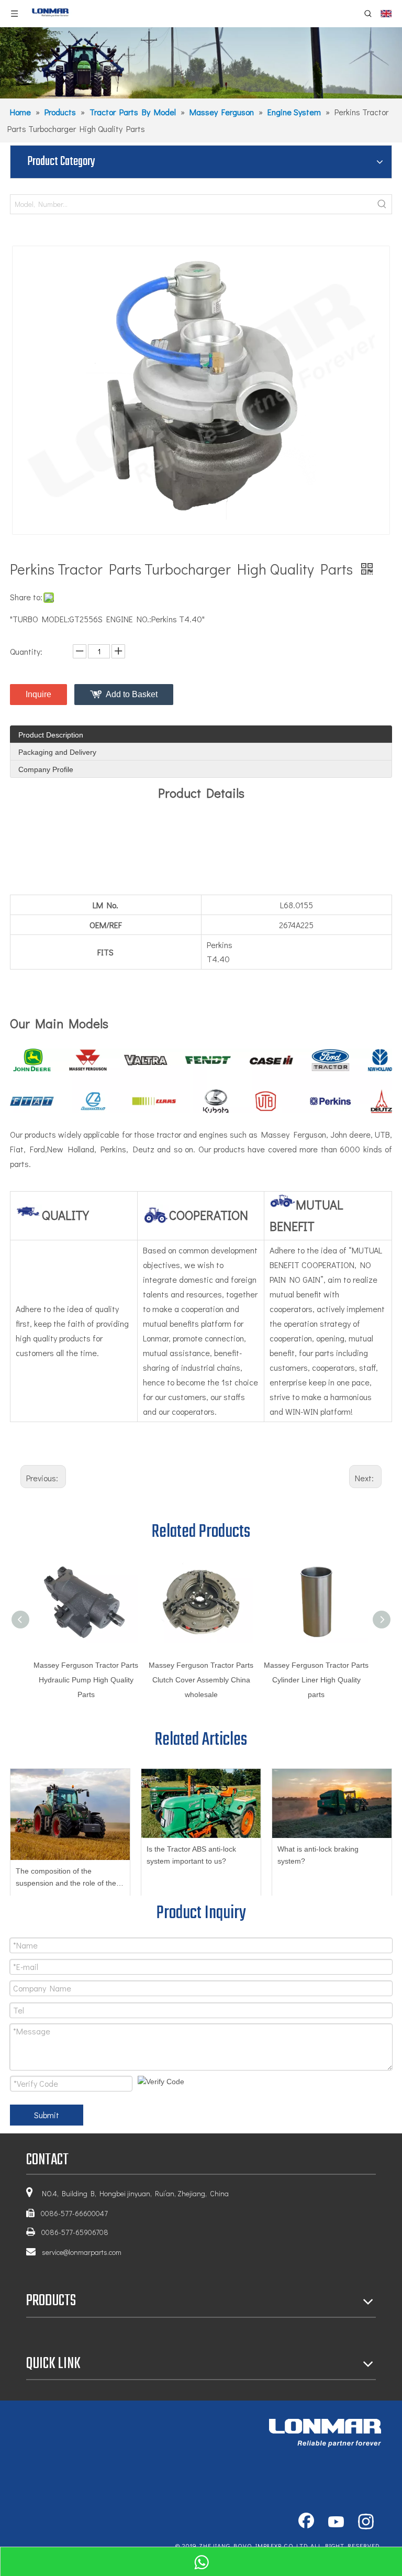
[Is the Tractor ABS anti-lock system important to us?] (201, 1803)
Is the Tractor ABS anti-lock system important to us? (191, 1855)
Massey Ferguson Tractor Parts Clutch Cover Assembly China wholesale (201, 1680)
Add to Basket (132, 694)
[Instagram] (366, 2523)
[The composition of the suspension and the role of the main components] (70, 1814)
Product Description (51, 735)
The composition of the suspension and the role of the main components (66, 1879)
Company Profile (46, 769)
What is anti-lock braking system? (318, 1855)
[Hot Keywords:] (382, 204)
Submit (47, 2115)
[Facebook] (306, 2523)
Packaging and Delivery (57, 752)
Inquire (38, 694)
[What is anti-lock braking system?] (332, 1803)
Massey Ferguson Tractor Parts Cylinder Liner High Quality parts (316, 1680)
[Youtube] (336, 2523)
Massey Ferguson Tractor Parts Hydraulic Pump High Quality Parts (86, 1680)
